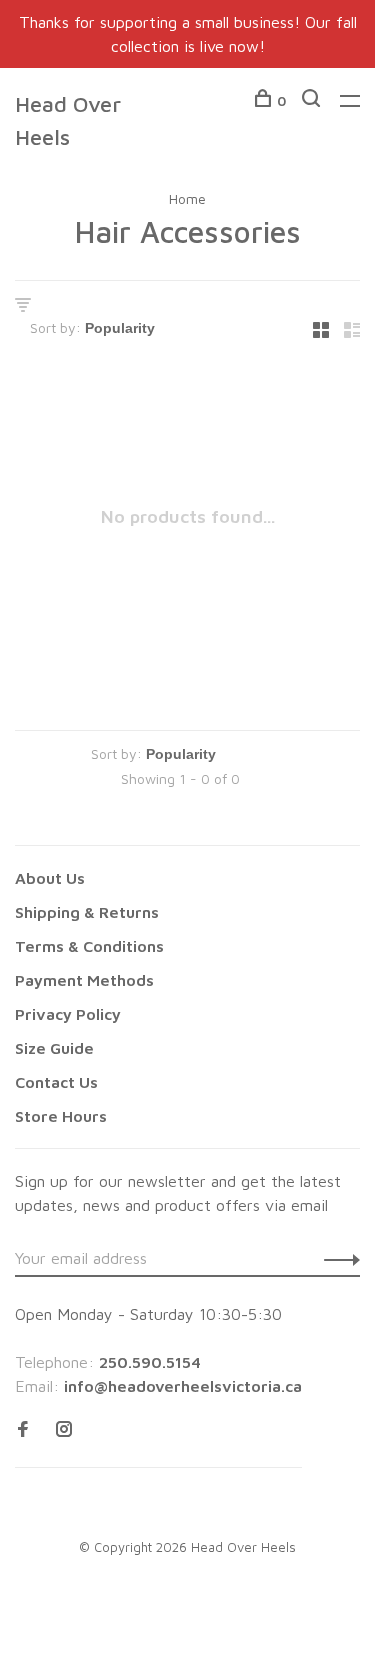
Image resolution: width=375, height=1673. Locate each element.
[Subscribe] (336, 1258)
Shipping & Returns (87, 912)
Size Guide (54, 1048)
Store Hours (61, 1116)
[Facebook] (23, 1430)
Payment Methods (84, 980)
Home (187, 198)
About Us (50, 878)
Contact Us (56, 1082)
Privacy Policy (68, 1014)
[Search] (313, 100)
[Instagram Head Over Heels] (64, 1430)
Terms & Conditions (89, 946)
